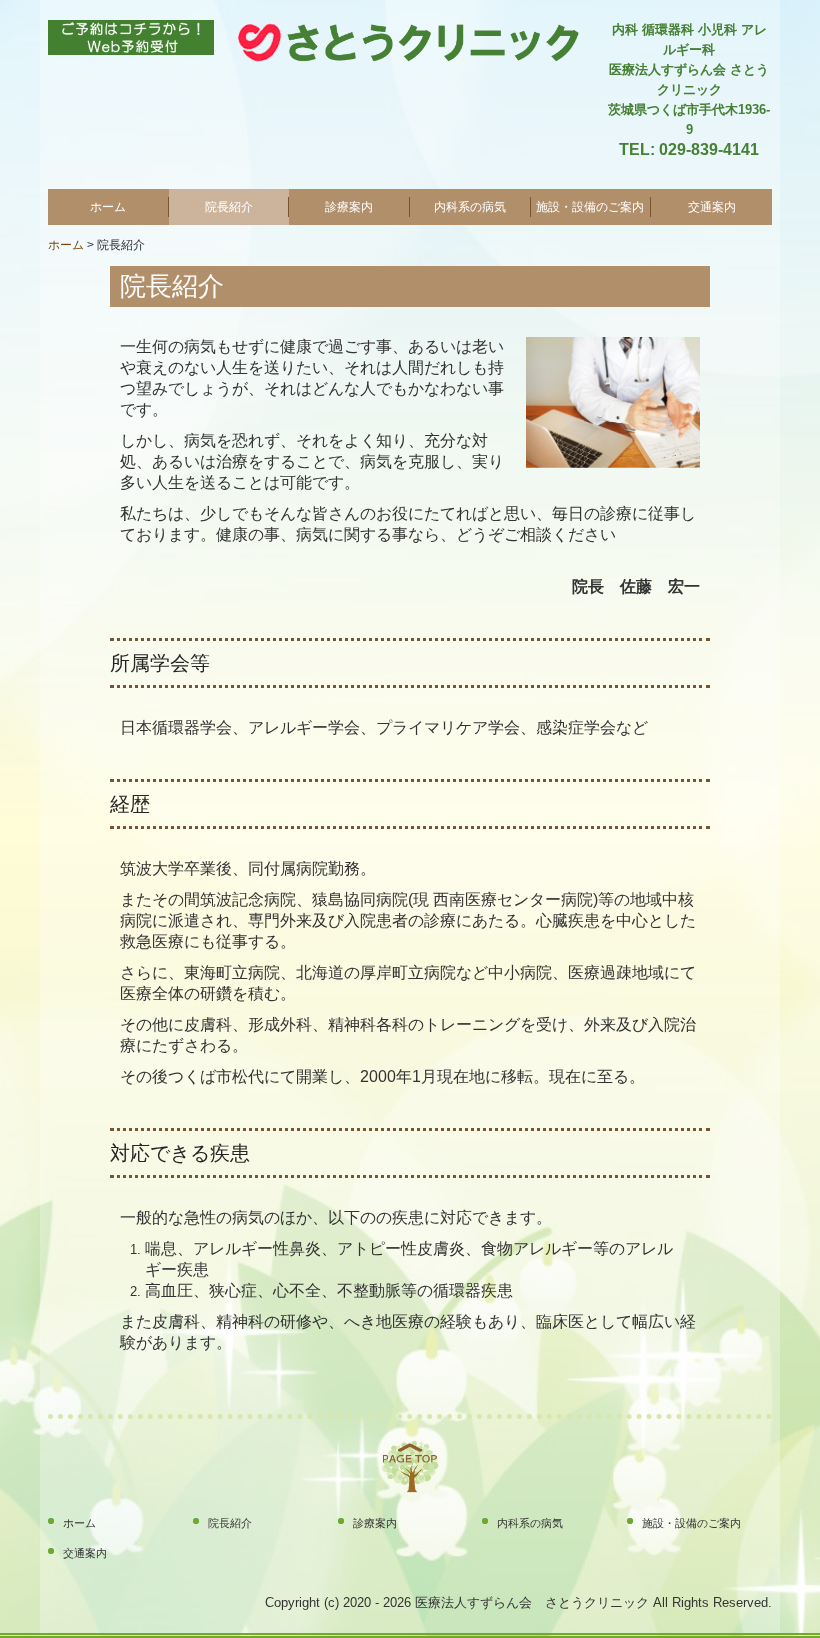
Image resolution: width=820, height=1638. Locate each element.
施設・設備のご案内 (590, 207)
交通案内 (712, 207)
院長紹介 (229, 207)
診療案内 (349, 207)
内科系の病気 (470, 207)
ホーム (108, 207)
